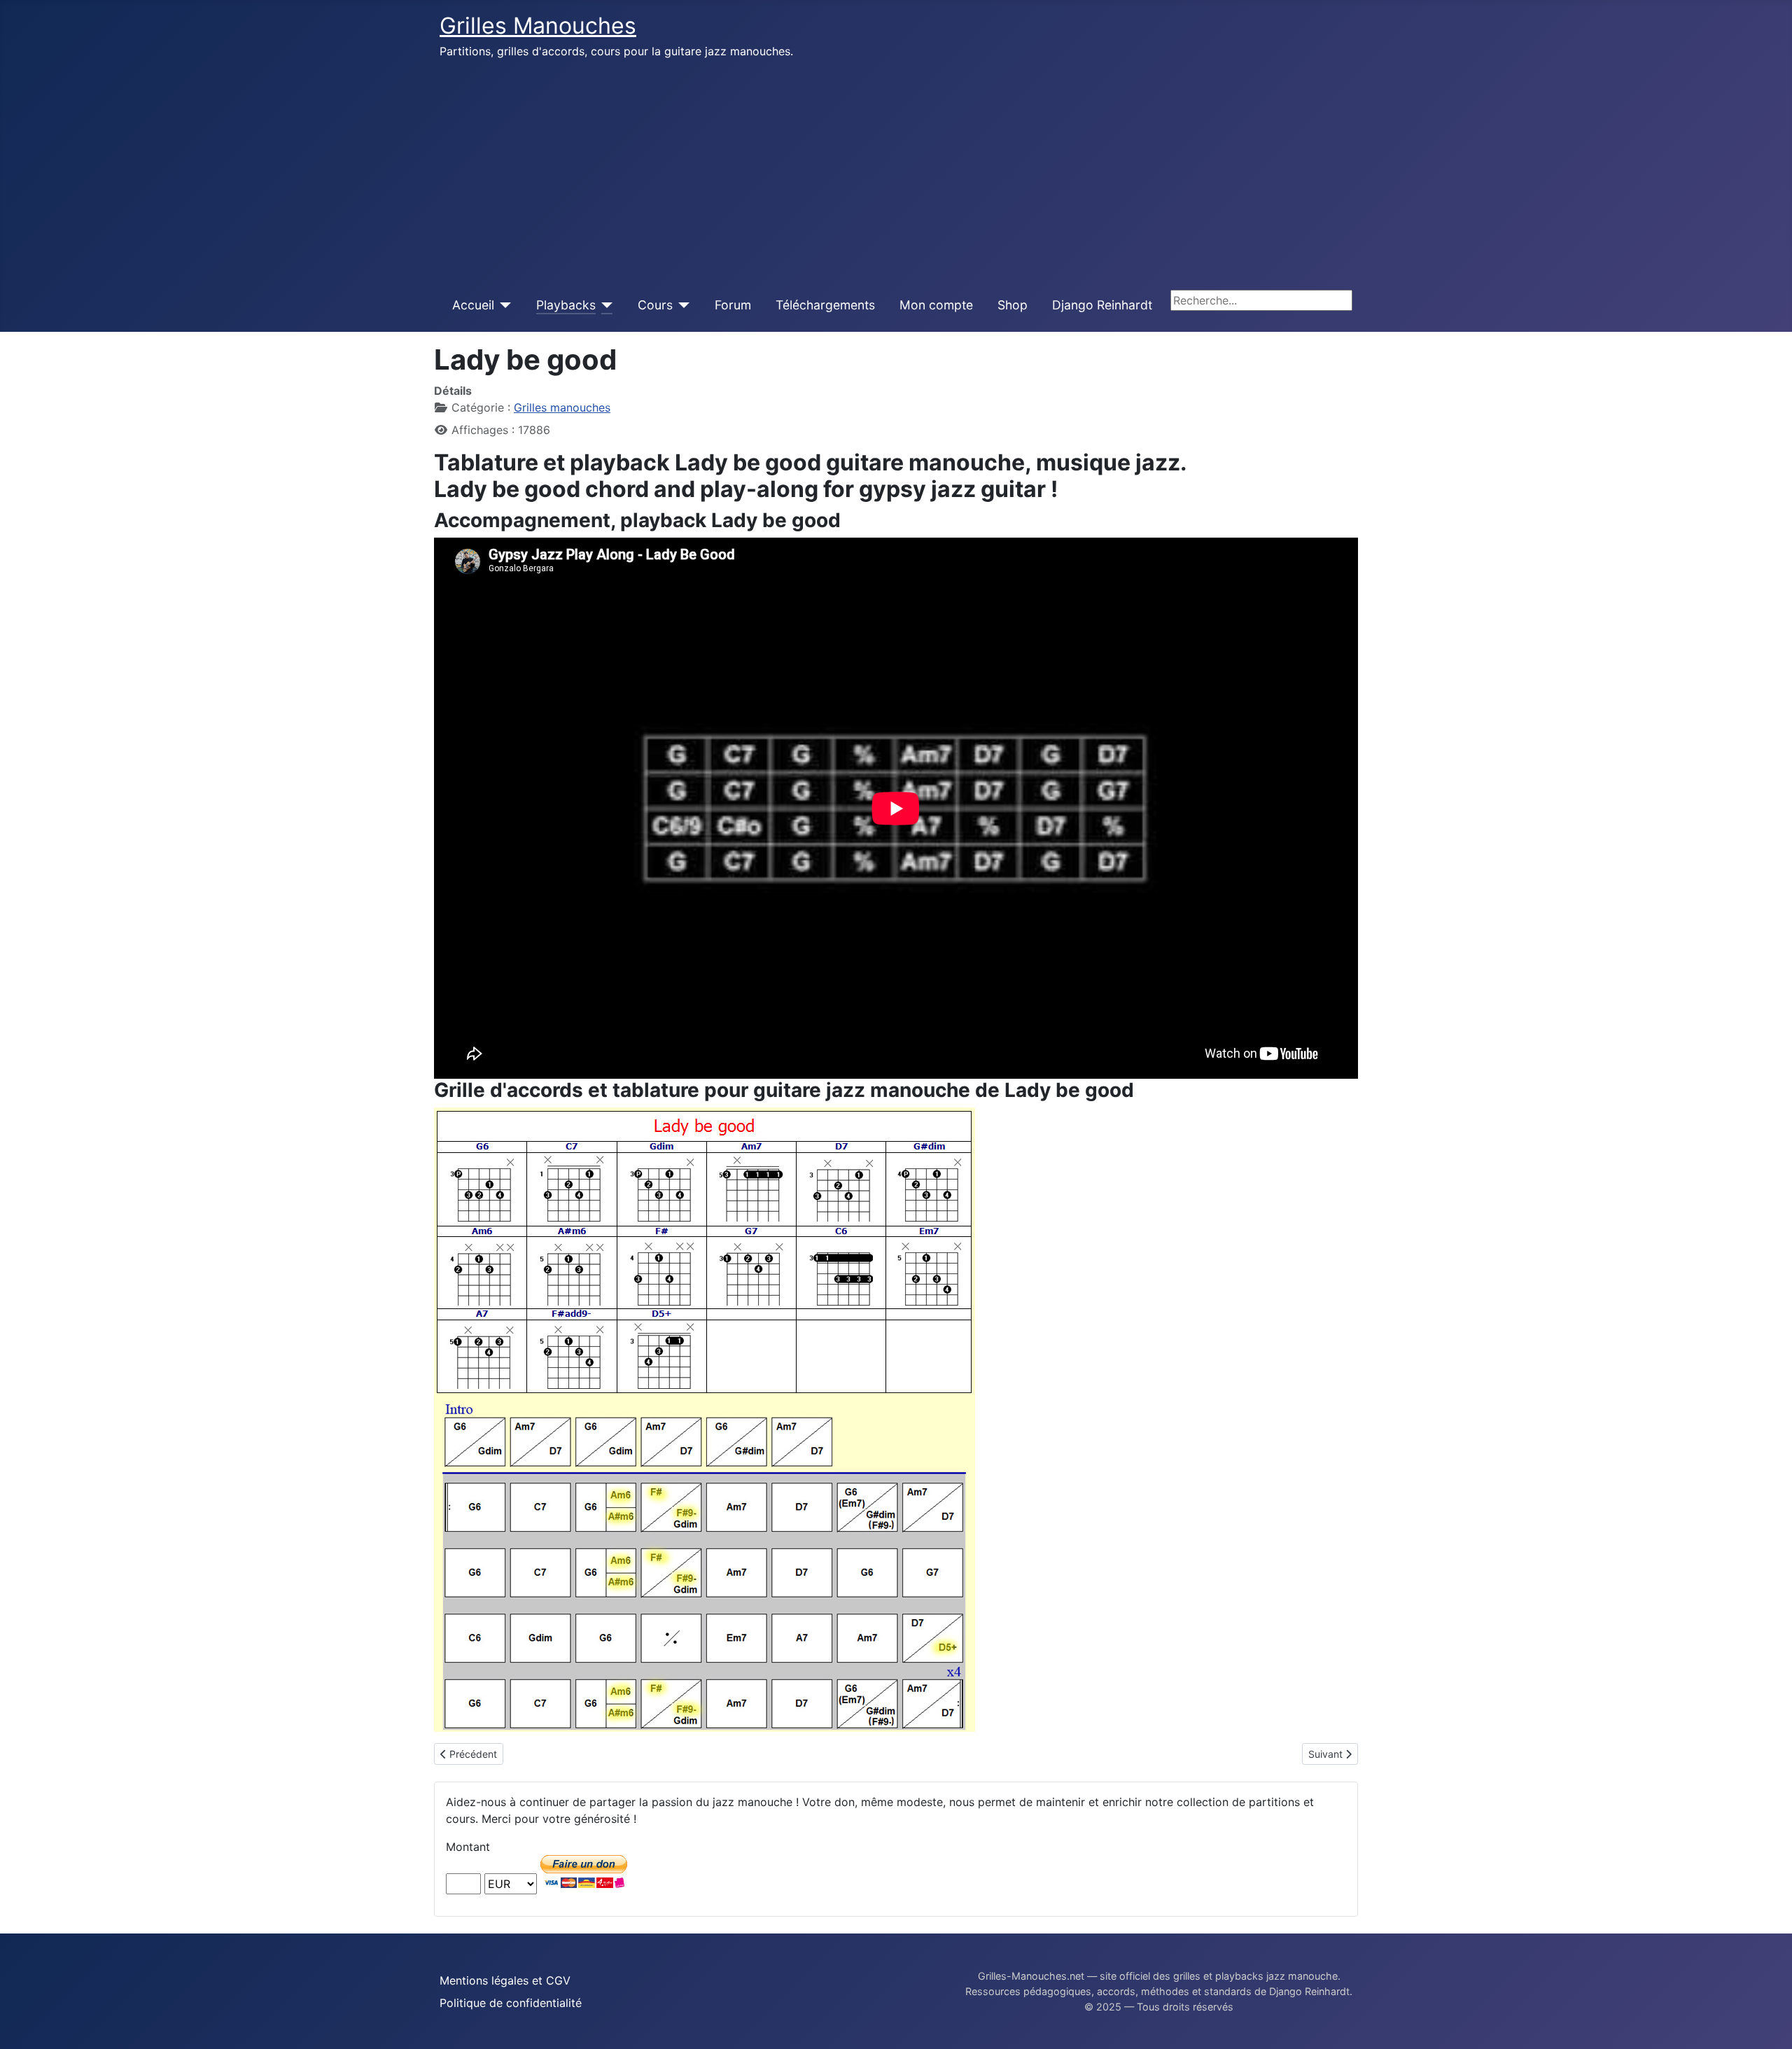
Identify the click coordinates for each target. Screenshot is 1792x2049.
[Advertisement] (896, 174)
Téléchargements (825, 305)
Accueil (473, 305)
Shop (1013, 305)
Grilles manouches (562, 407)
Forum (733, 305)
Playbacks (566, 305)
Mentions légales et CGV (505, 1980)
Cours (655, 305)
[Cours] (681, 305)
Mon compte (936, 305)
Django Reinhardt (1102, 305)
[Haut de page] (1767, 2023)
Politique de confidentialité (511, 2003)
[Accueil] (503, 305)
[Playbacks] (604, 305)
